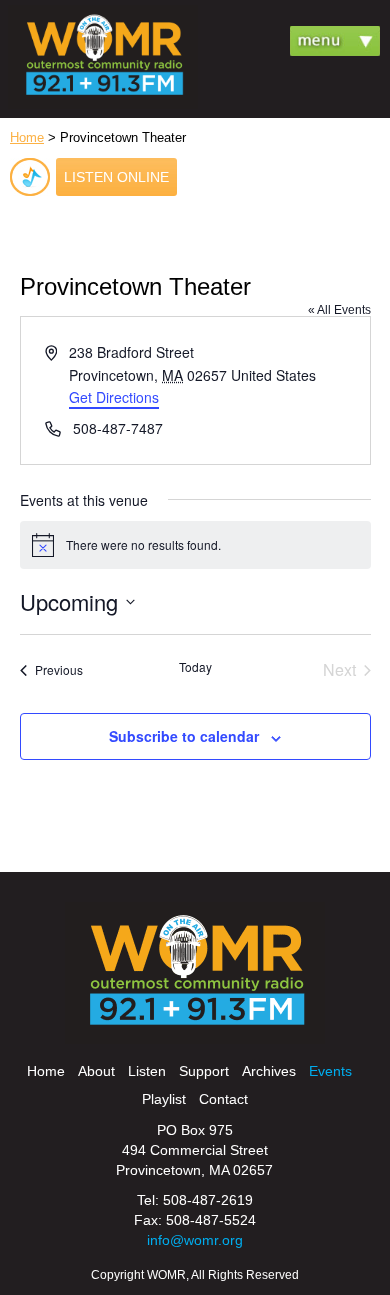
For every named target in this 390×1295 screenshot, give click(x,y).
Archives (269, 1071)
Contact (223, 1099)
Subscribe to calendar (184, 736)
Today (195, 667)
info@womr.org (195, 1240)
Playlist (164, 1099)
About (96, 1071)
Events (330, 1071)
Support (204, 1071)
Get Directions (114, 397)
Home (27, 137)
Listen (147, 1071)
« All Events (339, 310)
